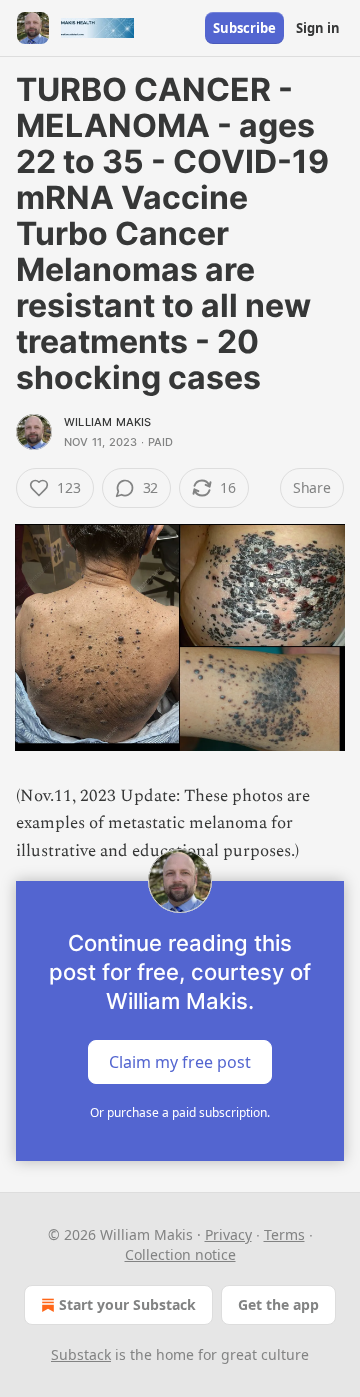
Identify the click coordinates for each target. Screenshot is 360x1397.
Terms (284, 1234)
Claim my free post (180, 1061)
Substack (81, 1354)
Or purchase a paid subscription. (180, 1112)
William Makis (108, 422)
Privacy (228, 1234)
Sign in (318, 28)
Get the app (278, 1304)
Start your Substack (127, 1304)
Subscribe (244, 28)
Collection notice (180, 1254)
